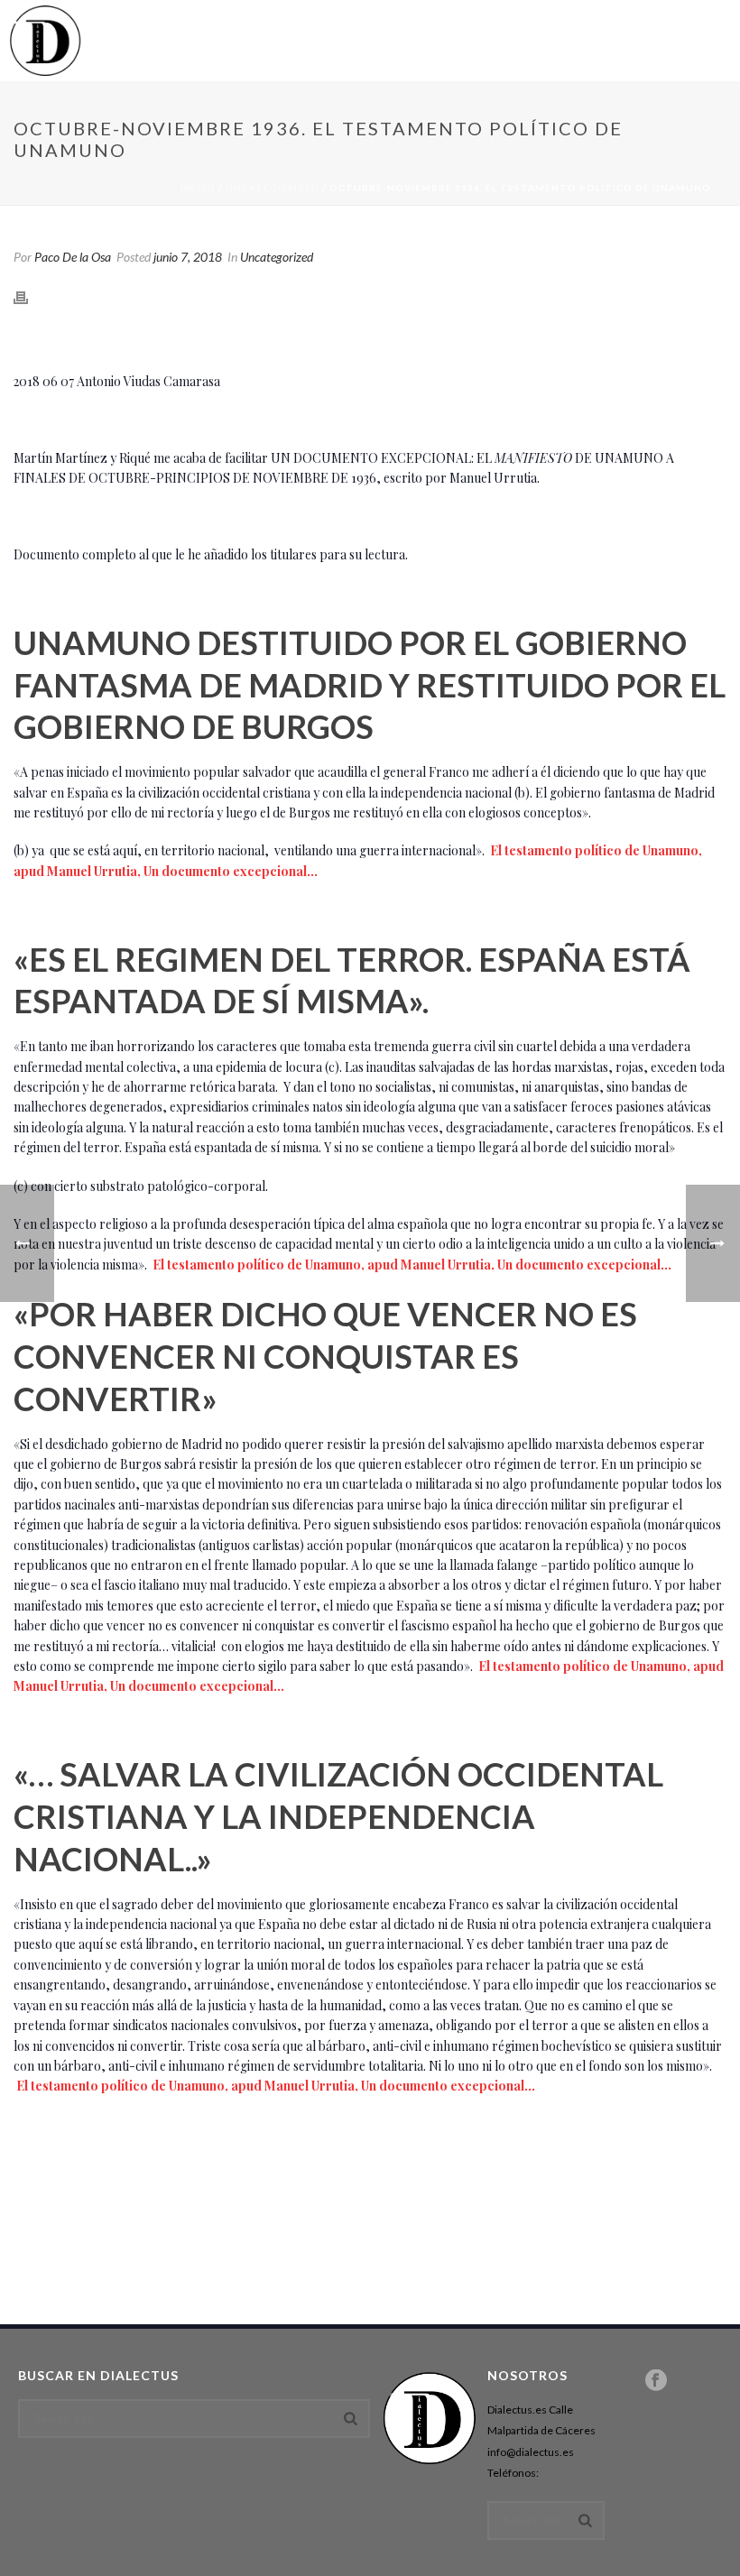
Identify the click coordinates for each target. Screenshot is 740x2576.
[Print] (30, 295)
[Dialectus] (45, 41)
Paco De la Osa (73, 257)
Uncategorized (273, 188)
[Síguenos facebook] (656, 2381)
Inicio (198, 188)
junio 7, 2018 (188, 257)
